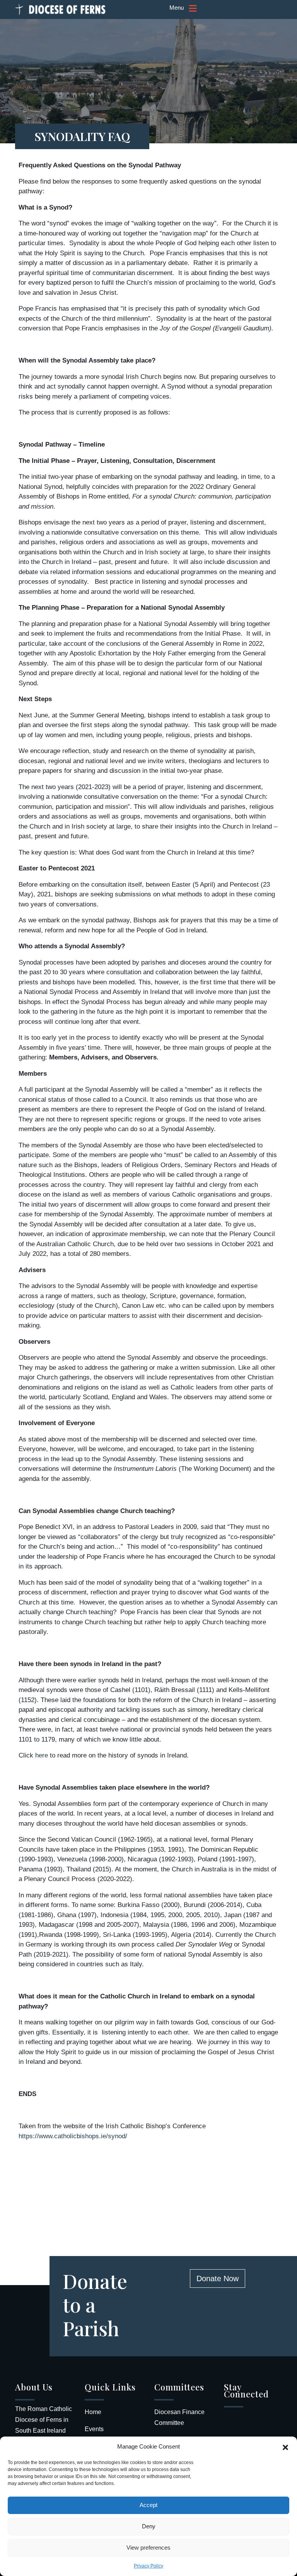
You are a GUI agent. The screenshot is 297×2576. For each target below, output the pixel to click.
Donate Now (218, 2279)
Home (93, 2412)
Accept (148, 2505)
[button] (285, 2447)
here (42, 1755)
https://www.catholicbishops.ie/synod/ (73, 2136)
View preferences (148, 2548)
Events (94, 2429)
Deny (149, 2526)
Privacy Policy (148, 2566)
